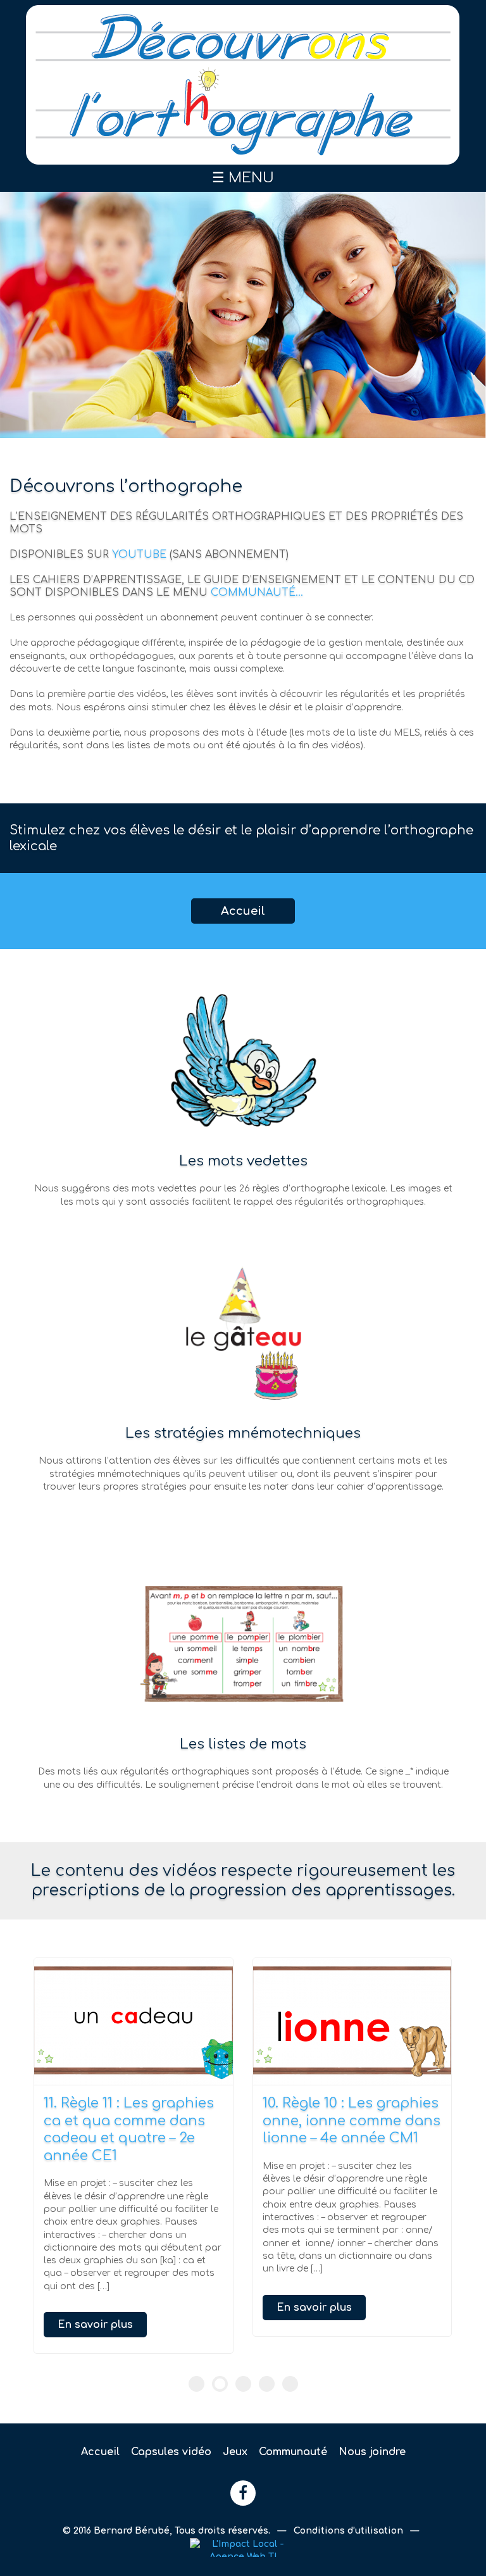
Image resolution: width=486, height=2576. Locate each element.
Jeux (235, 2452)
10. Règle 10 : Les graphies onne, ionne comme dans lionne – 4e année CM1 (352, 2120)
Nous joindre (372, 2452)
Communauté (293, 2452)
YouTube (139, 555)
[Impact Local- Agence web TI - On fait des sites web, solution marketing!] (243, 2547)
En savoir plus (95, 2325)
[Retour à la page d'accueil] (243, 85)
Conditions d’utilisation (350, 2531)
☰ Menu (243, 178)
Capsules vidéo (171, 2452)
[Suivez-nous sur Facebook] (243, 2493)
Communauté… (257, 593)
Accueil (243, 911)
